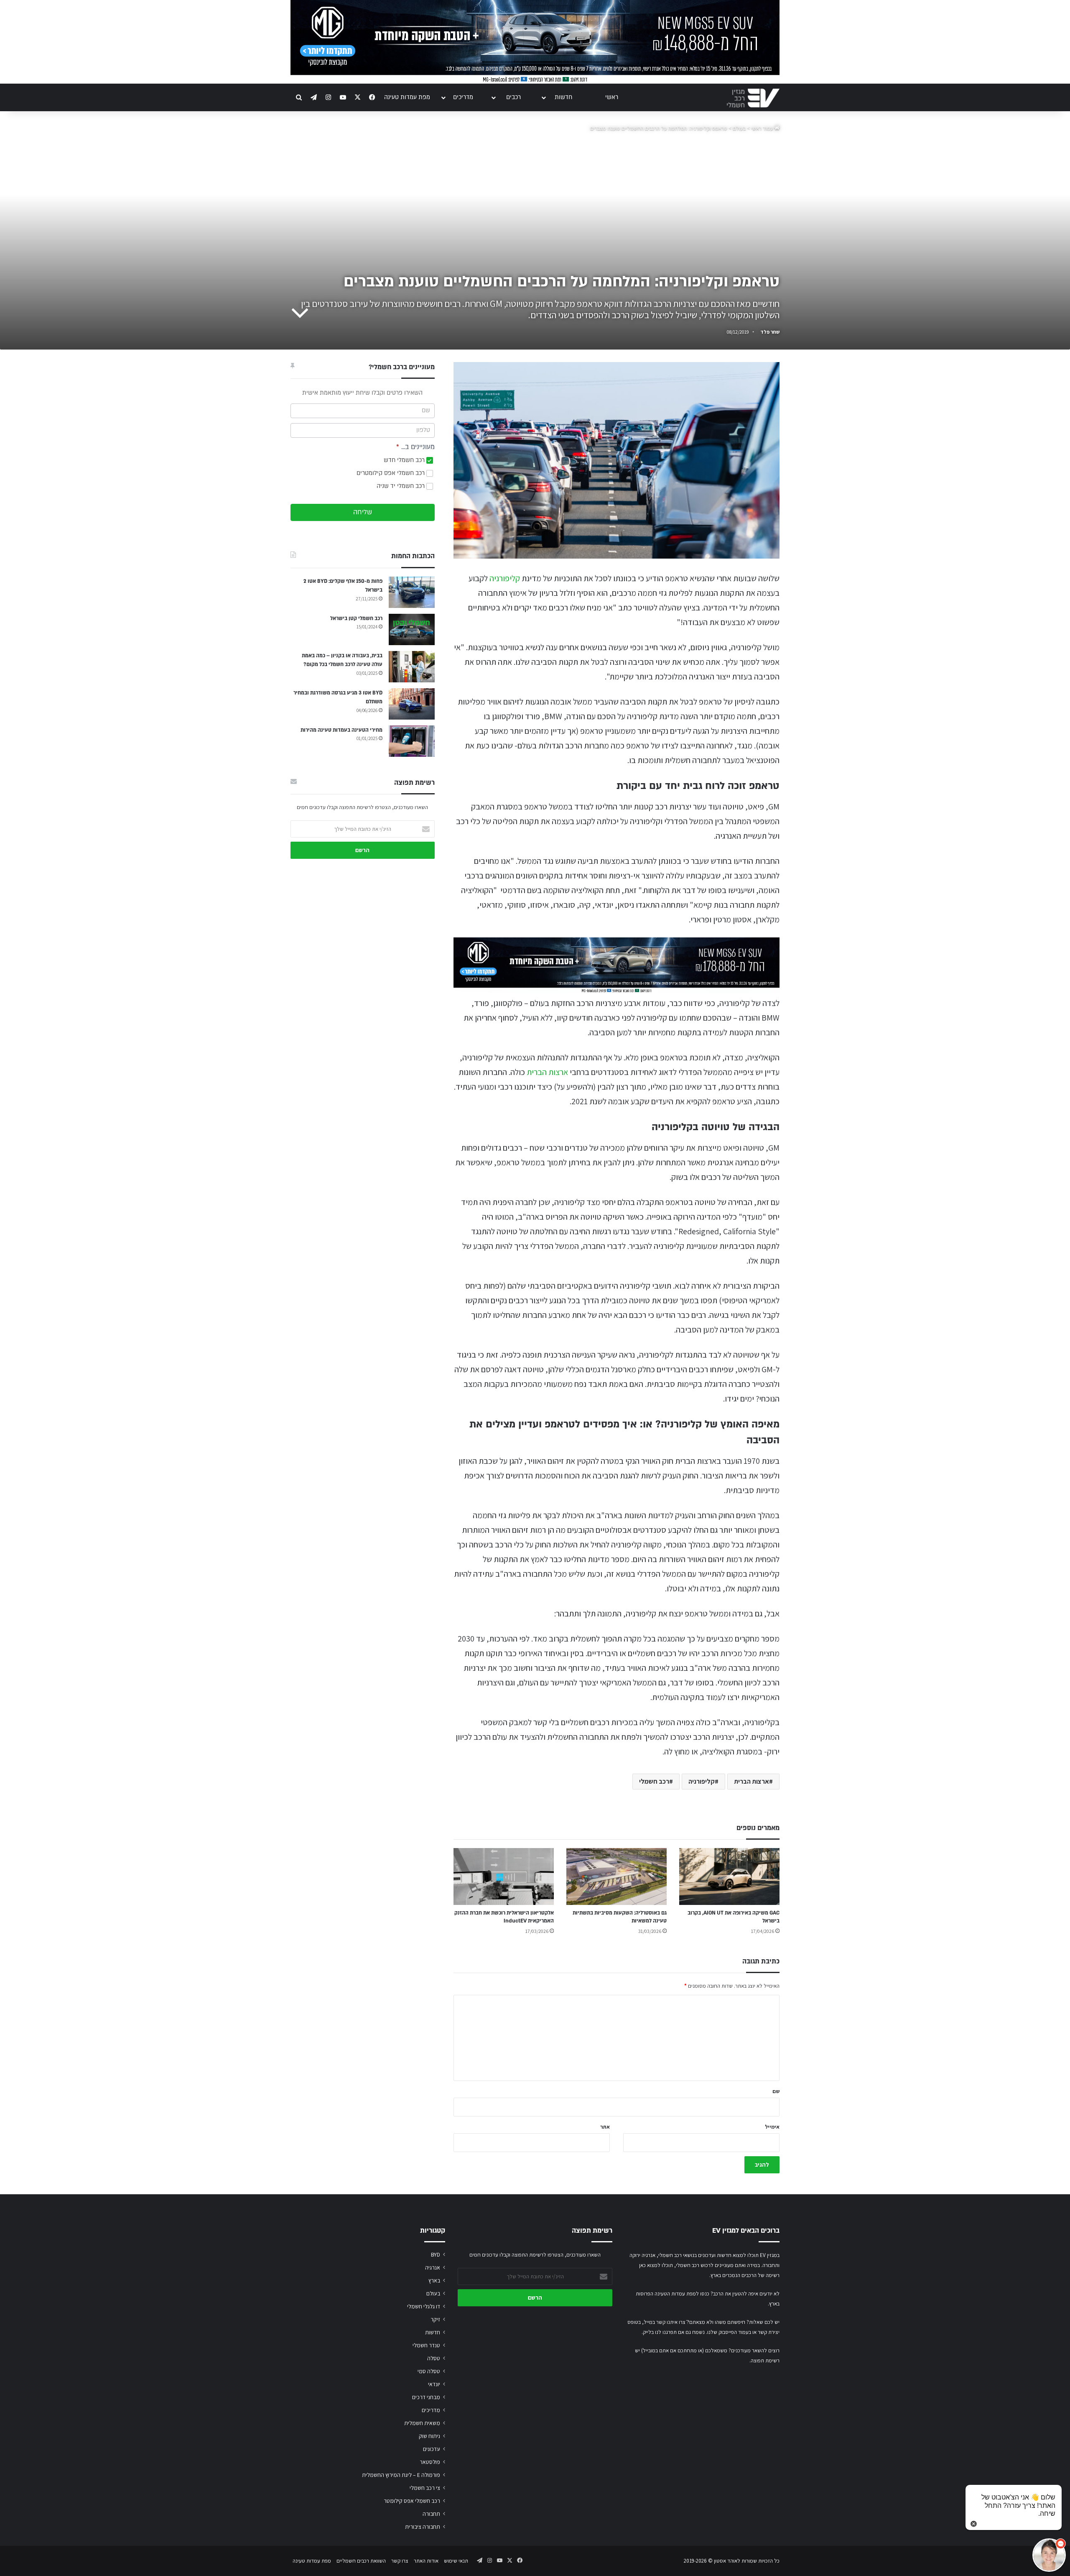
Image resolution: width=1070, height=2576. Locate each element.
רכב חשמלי (654, 1781)
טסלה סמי (429, 2371)
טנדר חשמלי (426, 2345)
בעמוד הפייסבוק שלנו (729, 2332)
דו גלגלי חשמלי (424, 2306)
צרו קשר (400, 2561)
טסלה (434, 2358)
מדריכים (463, 97)
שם (776, 2091)
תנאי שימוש (456, 2561)
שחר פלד (770, 332)
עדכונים (432, 2449)
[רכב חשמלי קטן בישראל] (412, 629)
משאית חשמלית (422, 2423)
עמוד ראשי (763, 128)
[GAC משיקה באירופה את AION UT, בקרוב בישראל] (729, 1876)
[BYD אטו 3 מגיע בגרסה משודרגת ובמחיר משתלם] (412, 704)
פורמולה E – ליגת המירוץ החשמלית (401, 2475)
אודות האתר (426, 2561)
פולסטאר (430, 2462)
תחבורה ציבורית (423, 2527)
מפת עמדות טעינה (407, 97)
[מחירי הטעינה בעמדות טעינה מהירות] (412, 741)
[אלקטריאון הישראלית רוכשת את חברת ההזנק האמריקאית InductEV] (504, 1876)
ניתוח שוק (429, 2436)
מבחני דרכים (426, 2397)
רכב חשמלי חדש (405, 460)
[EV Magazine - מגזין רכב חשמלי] (753, 98)
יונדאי (434, 2384)
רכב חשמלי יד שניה (401, 486)
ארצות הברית (547, 1072)
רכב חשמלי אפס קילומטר (412, 2501)
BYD (436, 2254)
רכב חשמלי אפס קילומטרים (391, 473)
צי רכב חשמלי (425, 2488)
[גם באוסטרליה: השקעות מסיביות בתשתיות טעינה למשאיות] (617, 1876)
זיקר (435, 2319)
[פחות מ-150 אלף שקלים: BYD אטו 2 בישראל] (412, 592)
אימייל (772, 2127)
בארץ (434, 2280)
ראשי (612, 97)
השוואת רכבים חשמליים (361, 2561)
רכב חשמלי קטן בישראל (356, 618)
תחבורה (431, 2514)
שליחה (363, 512)
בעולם (739, 128)
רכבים (513, 97)
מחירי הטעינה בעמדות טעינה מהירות (341, 730)
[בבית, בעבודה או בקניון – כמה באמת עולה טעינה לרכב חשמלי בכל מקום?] (412, 667)
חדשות (563, 97)
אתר (605, 2127)
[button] (1049, 2555)
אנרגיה (433, 2267)
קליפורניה (505, 578)
